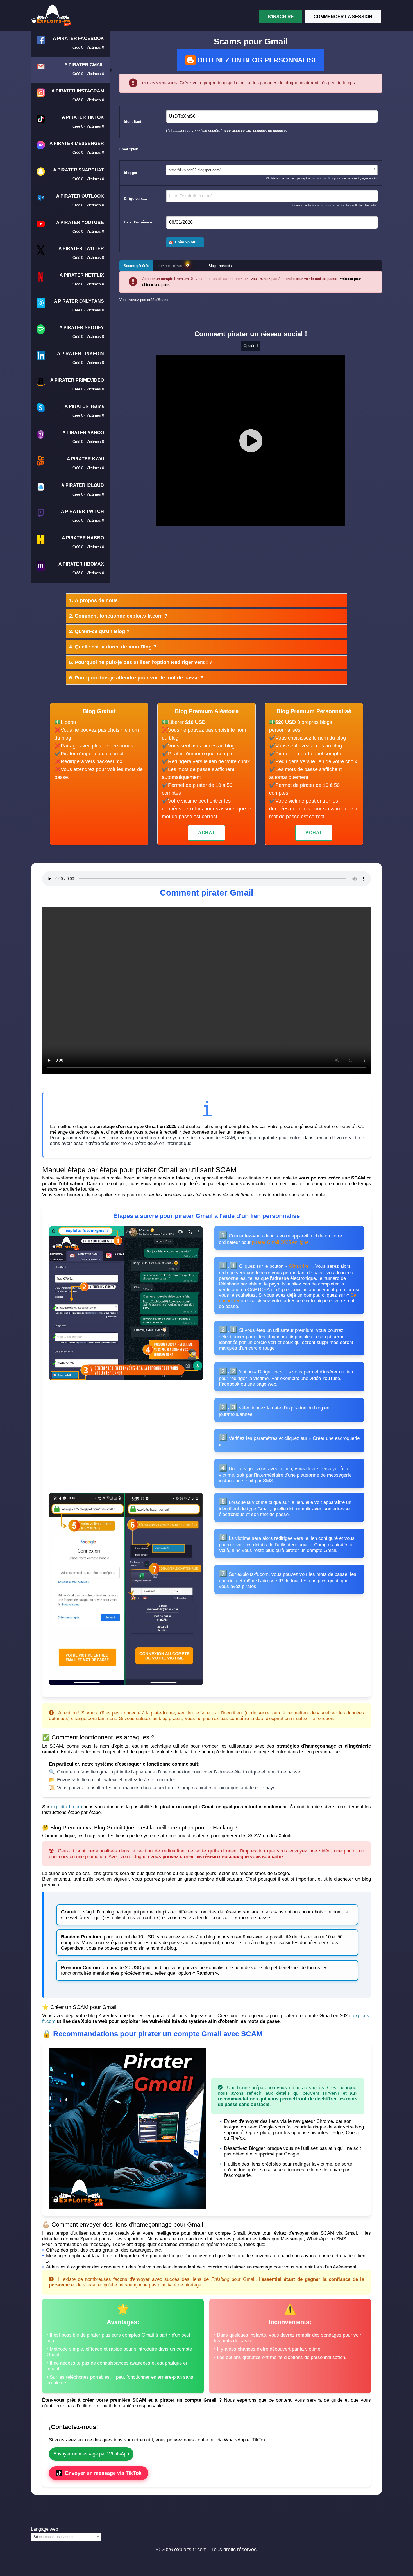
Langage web (45, 2529)
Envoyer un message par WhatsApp (91, 2454)
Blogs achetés (220, 266)
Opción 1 (251, 346)
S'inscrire (281, 17)
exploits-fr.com (66, 1807)
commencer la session (343, 17)
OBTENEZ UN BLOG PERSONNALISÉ (257, 60)
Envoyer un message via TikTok (103, 2473)
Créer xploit (185, 242)
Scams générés (136, 266)
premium (325, 205)
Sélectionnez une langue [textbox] (53, 2537)
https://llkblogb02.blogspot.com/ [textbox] (195, 170)
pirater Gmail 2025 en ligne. (281, 1242)
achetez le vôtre (323, 178)
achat (206, 833)
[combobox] (272, 170)
